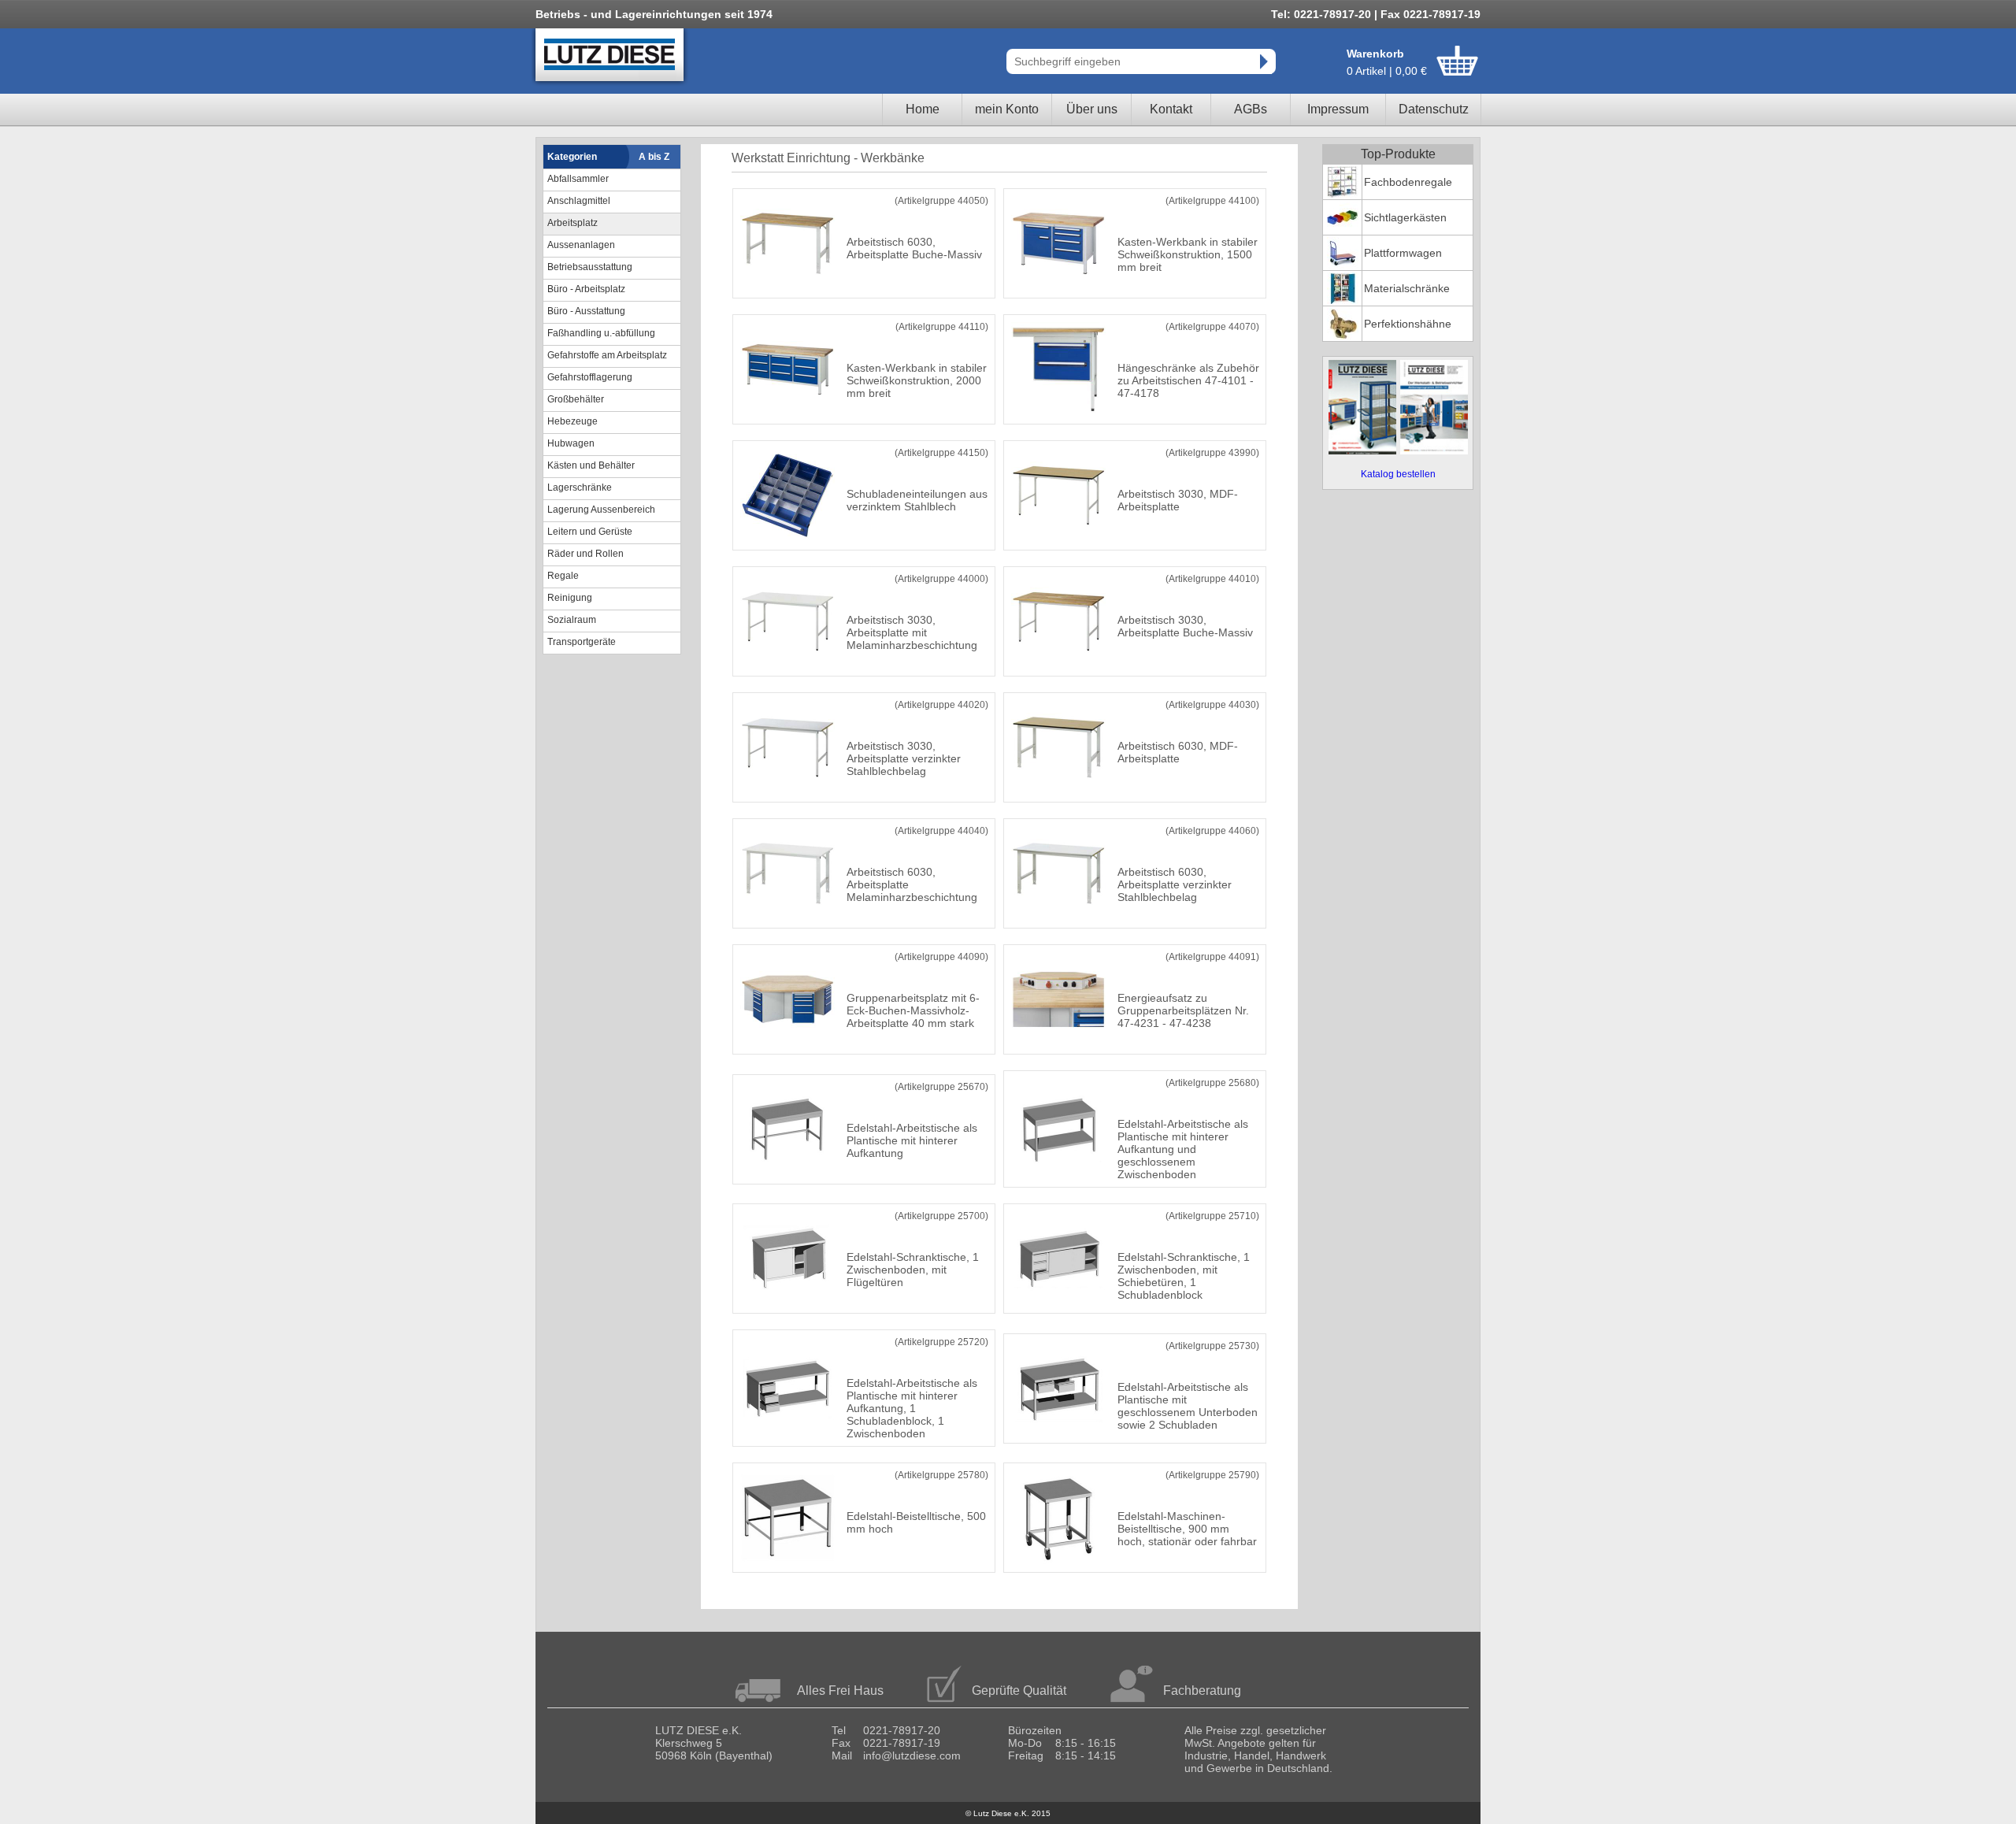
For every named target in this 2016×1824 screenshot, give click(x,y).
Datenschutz (1434, 109)
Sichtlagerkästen (1405, 217)
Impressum (1338, 109)
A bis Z (654, 157)
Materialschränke (1407, 288)
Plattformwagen (1403, 253)
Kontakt (1171, 109)
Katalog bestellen (1398, 474)
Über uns (1092, 109)
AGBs (1251, 109)
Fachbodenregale (1408, 182)
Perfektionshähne (1408, 324)
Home (923, 109)
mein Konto (1007, 109)
